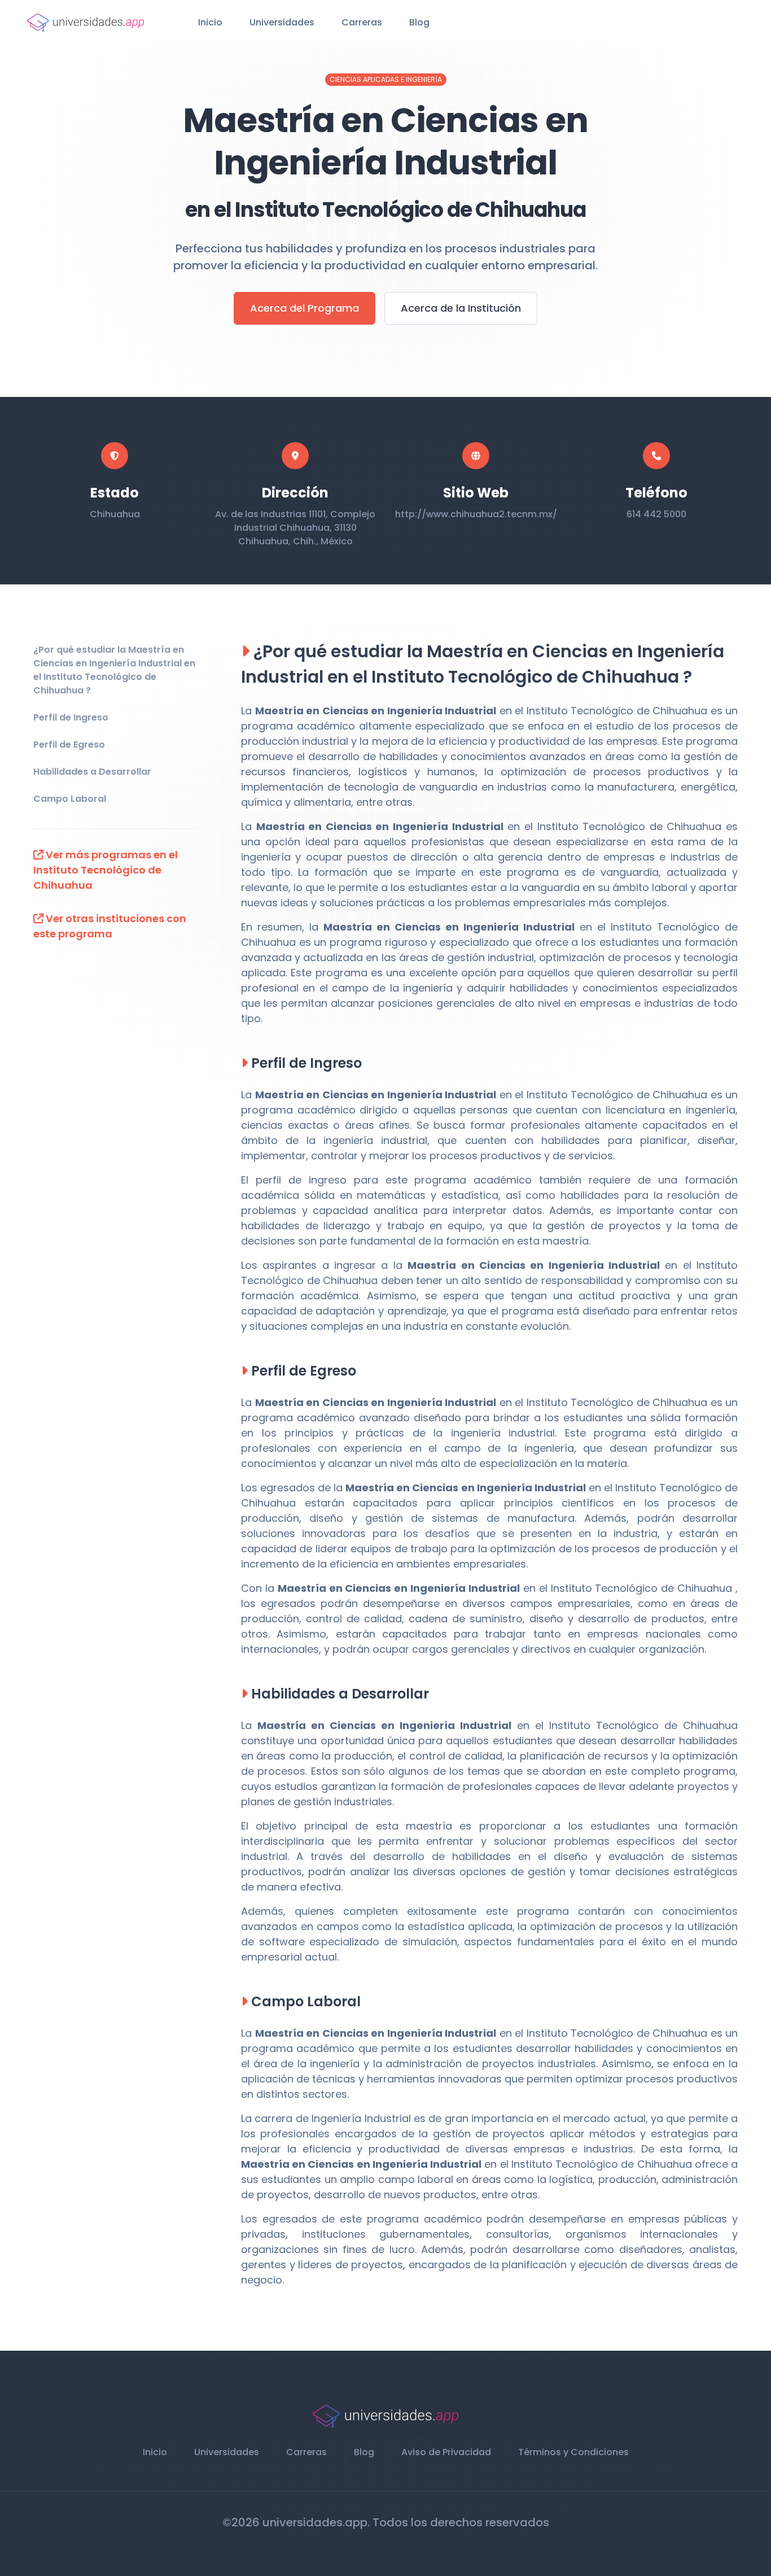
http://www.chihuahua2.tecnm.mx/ (476, 514)
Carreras (362, 22)
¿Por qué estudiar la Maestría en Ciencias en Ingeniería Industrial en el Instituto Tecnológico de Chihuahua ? (114, 670)
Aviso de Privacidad (446, 2452)
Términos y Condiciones (573, 2452)
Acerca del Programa (305, 308)
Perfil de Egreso (69, 745)
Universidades (282, 22)
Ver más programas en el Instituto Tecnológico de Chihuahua (106, 870)
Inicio (210, 22)
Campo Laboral (70, 799)
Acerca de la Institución (461, 308)
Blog (419, 22)
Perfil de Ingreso (71, 717)
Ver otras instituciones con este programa (110, 926)
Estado (115, 493)
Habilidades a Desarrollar (92, 772)
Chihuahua (115, 514)
